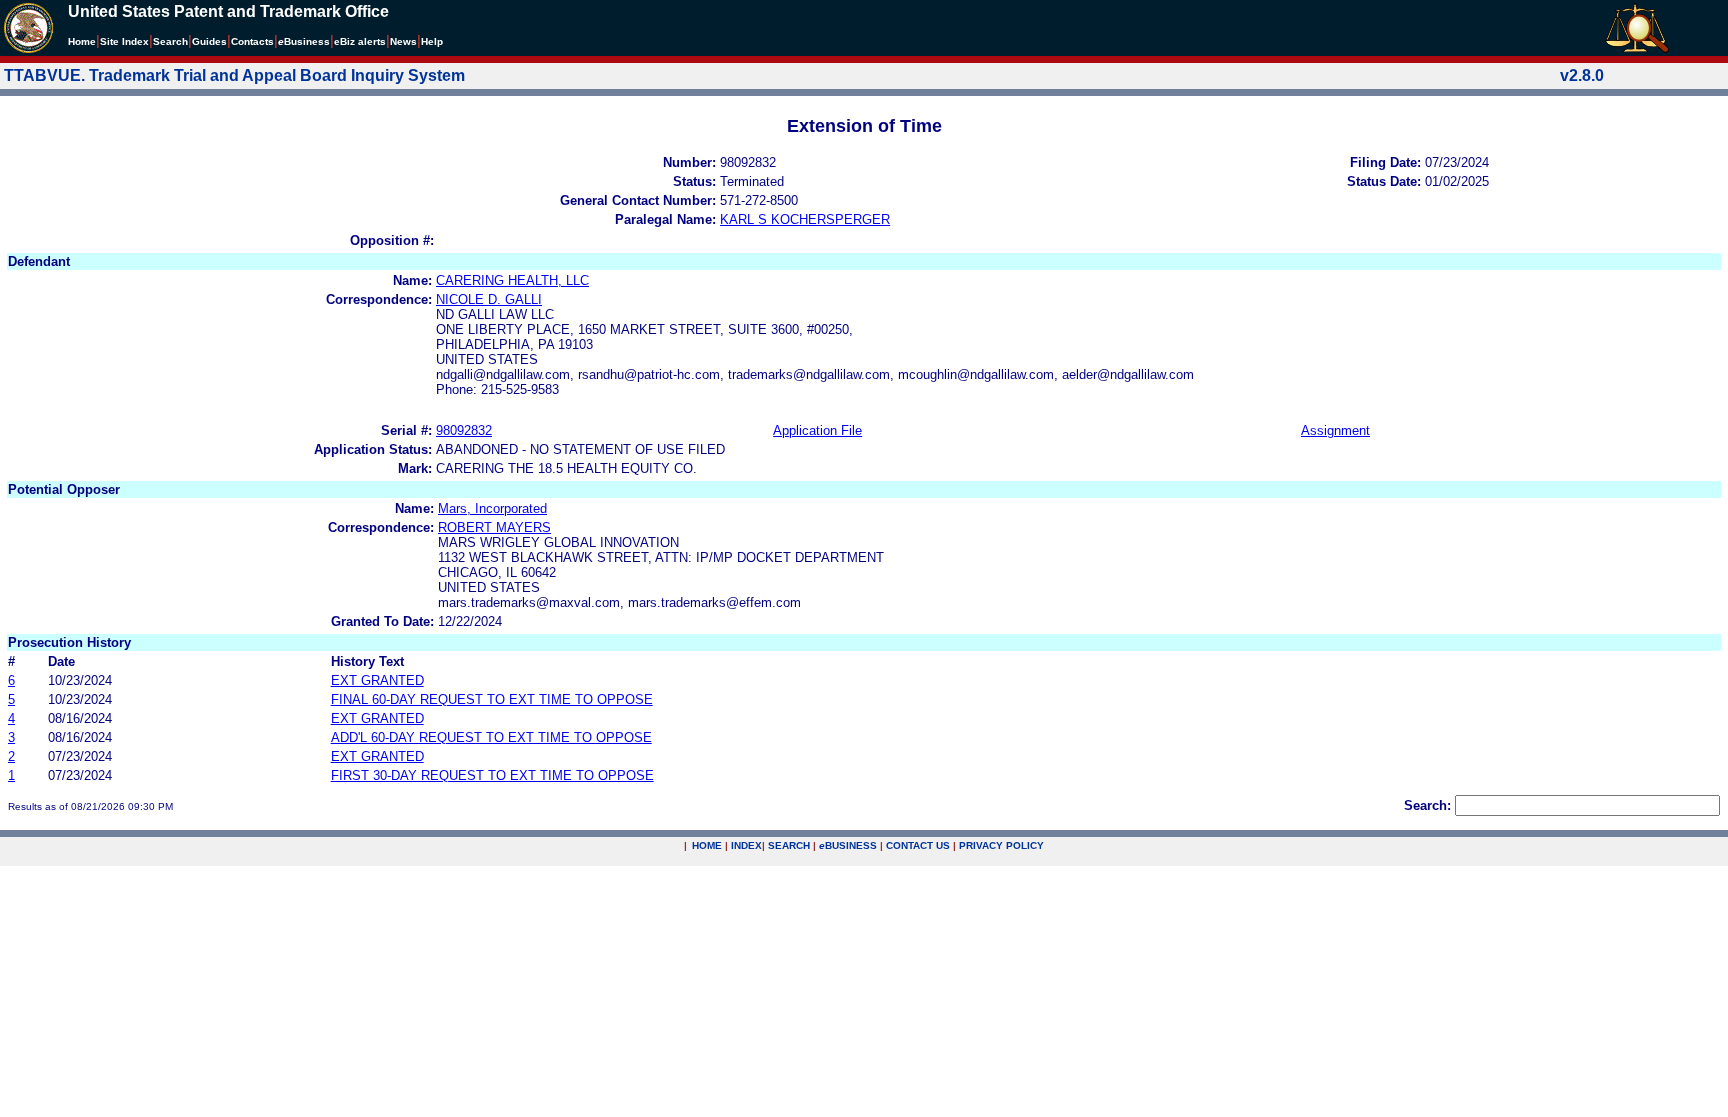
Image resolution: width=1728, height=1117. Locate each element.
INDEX (746, 845)
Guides (209, 41)
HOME (707, 845)
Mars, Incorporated (492, 508)
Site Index (124, 41)
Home (82, 41)
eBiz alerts (360, 41)
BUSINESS (848, 845)
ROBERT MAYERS (494, 527)
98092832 (464, 430)
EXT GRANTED (377, 680)
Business (304, 41)
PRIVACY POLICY (1001, 845)
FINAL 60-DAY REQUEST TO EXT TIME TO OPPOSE (492, 699)
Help (432, 41)
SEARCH (789, 845)
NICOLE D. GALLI (489, 299)
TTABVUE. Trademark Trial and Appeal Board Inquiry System (234, 75)
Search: (1427, 805)
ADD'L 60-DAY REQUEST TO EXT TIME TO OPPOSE (491, 737)
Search (170, 41)
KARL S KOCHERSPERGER (805, 219)
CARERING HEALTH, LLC (512, 280)
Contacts (252, 41)
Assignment (1335, 430)
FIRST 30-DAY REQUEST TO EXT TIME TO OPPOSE (492, 775)
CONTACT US (918, 845)
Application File (817, 430)
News (403, 41)
